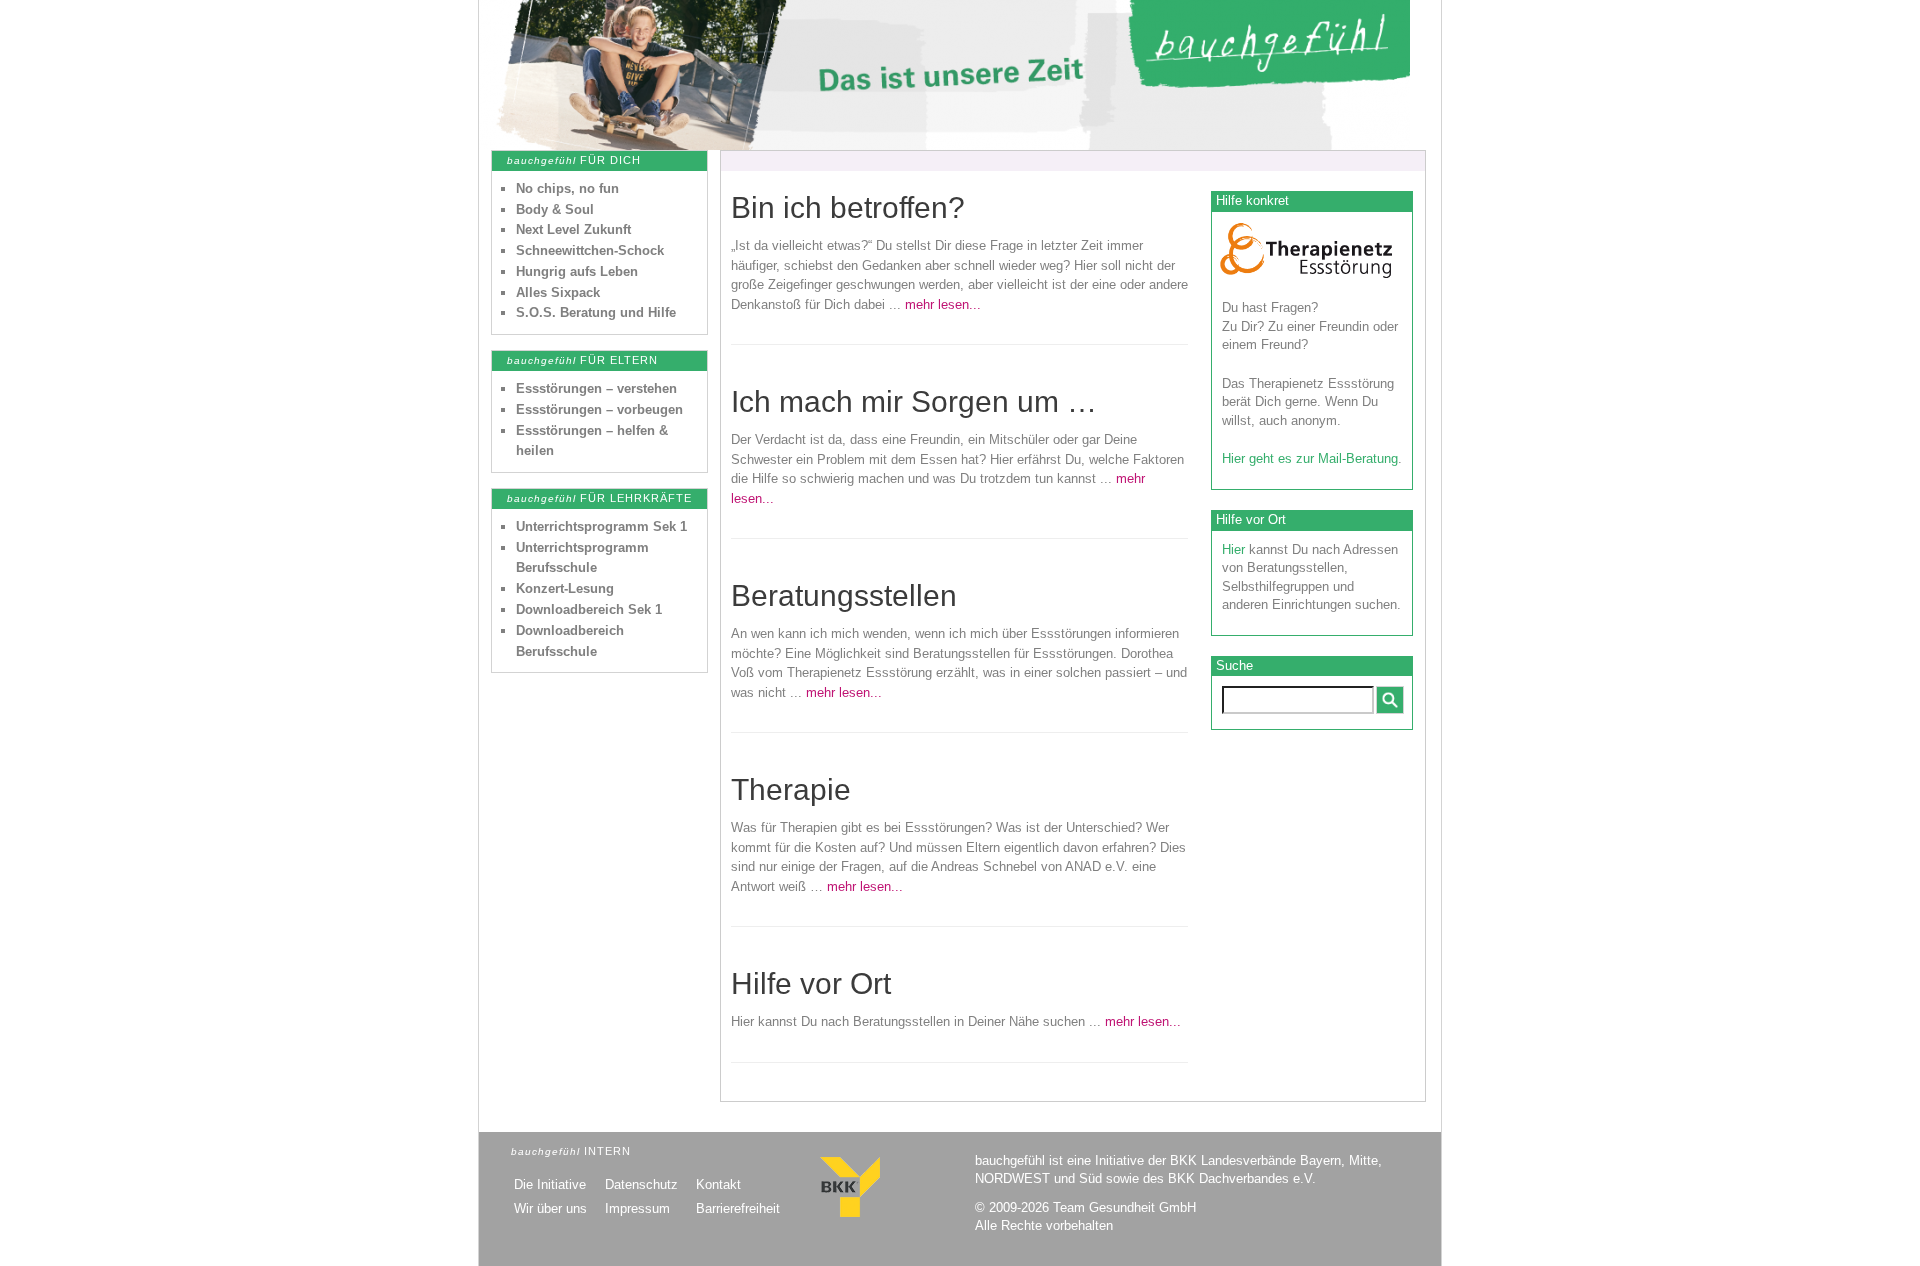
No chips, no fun (567, 188)
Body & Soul (555, 209)
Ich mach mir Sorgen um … (914, 401)
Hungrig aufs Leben (577, 271)
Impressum (637, 1208)
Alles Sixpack (558, 292)
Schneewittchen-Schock (590, 250)
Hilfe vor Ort (811, 983)
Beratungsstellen (844, 595)
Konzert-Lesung (565, 588)
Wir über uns (550, 1208)
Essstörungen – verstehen (596, 388)
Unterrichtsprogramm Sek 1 (601, 526)
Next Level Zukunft (573, 229)
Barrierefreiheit (738, 1208)
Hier (1233, 549)
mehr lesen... (943, 304)
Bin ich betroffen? (848, 207)
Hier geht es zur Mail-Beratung (1310, 458)
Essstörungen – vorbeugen (599, 409)
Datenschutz (641, 1184)
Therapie (791, 789)
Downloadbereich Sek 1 (589, 609)
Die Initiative (550, 1184)
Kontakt (718, 1184)
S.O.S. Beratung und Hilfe (596, 312)
